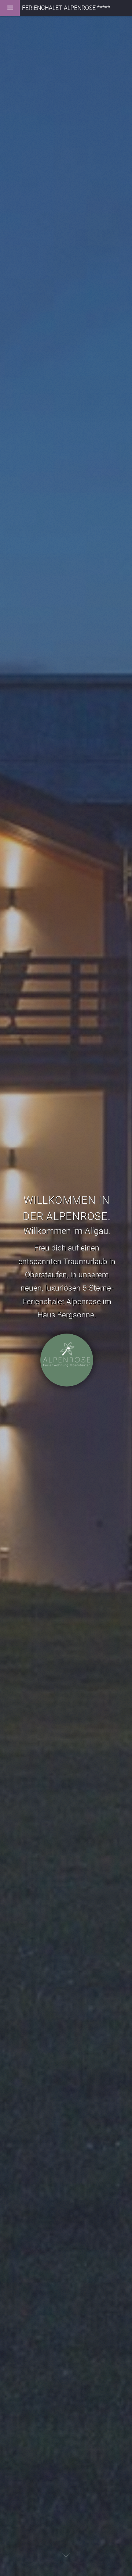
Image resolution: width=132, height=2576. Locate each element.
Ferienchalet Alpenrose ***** (66, 8)
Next (66, 2555)
